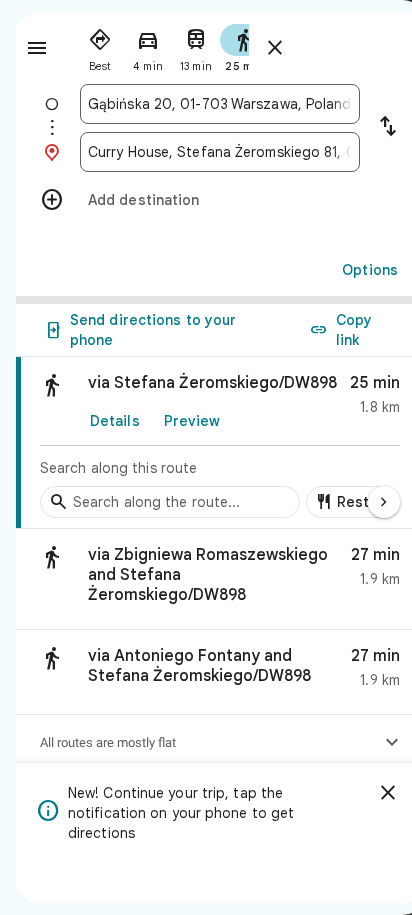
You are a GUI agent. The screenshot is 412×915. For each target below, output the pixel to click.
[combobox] (220, 104)
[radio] (100, 46)
